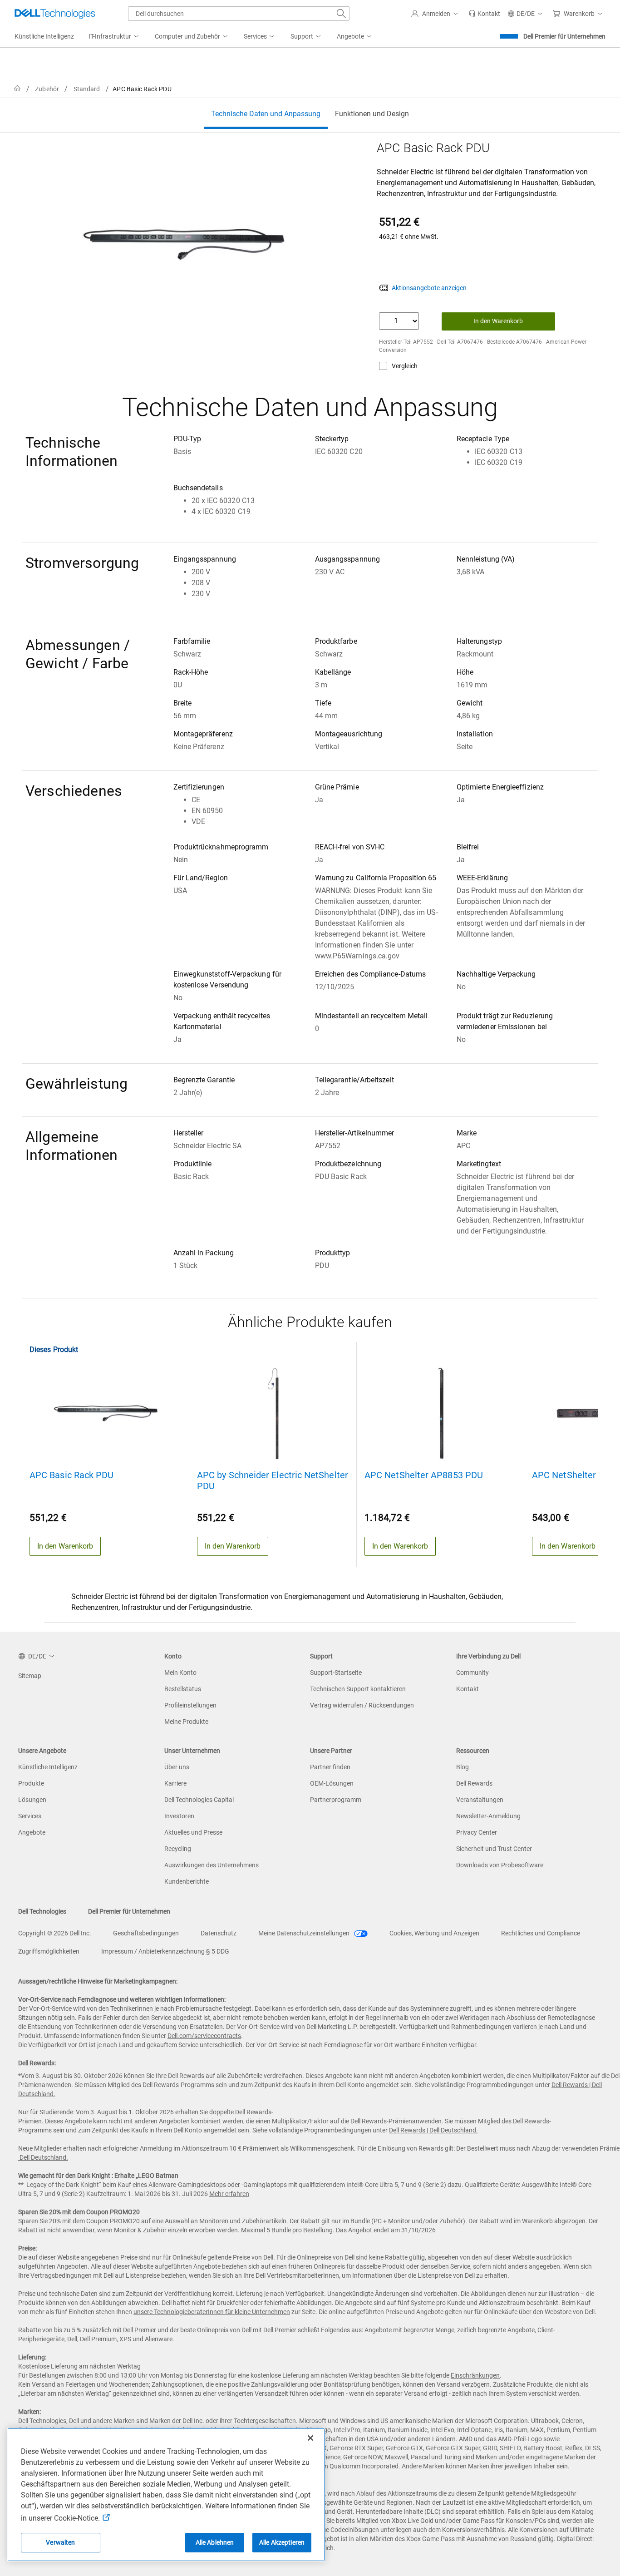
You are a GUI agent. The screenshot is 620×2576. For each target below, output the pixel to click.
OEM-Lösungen (332, 1783)
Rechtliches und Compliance (541, 1933)
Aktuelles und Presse (193, 1832)
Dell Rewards (474, 1783)
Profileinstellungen (190, 1705)
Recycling (178, 1849)
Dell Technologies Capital (199, 1800)
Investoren (179, 1816)
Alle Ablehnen (215, 2542)
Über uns (177, 1767)
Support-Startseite (336, 1673)
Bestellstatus (183, 1689)
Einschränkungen (475, 2375)
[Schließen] (310, 2438)
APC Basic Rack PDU (71, 1475)
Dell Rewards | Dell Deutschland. (433, 2130)
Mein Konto (180, 1673)
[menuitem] (114, 37)
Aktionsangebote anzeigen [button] (429, 288)
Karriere (175, 1783)
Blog (463, 1767)
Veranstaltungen (480, 1800)
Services (30, 1816)
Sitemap (30, 1676)
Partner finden (330, 1767)
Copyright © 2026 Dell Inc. (55, 1933)
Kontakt (467, 1689)
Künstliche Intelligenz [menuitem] (44, 36)
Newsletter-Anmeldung (488, 1816)
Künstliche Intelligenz (48, 1767)
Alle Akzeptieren (282, 2542)
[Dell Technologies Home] (55, 14)
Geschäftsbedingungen (146, 1933)
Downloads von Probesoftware (500, 1865)
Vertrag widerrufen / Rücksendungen (362, 1705)
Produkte (31, 1783)
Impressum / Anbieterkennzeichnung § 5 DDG (165, 1951)
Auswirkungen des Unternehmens (212, 1865)
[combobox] (239, 14)
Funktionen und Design (372, 114)
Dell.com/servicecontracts (204, 2036)
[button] (436, 14)
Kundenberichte (187, 1881)
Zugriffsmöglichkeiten (49, 1951)
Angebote (32, 1832)
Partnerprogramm (336, 1800)
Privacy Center (477, 1832)
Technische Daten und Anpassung (266, 114)
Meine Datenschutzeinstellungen (305, 1933)
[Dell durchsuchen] (341, 14)
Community (472, 1673)
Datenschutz (219, 1933)
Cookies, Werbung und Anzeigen (434, 1933)
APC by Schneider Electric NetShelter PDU (273, 1480)
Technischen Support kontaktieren (358, 1689)
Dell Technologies (42, 1911)
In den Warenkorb (498, 321)
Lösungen (32, 1800)
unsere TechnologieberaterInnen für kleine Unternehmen (212, 2312)
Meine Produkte (186, 1722)
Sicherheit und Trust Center (494, 1849)
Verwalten (60, 2542)
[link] (484, 14)
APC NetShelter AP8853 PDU (424, 1475)
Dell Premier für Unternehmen (564, 36)
